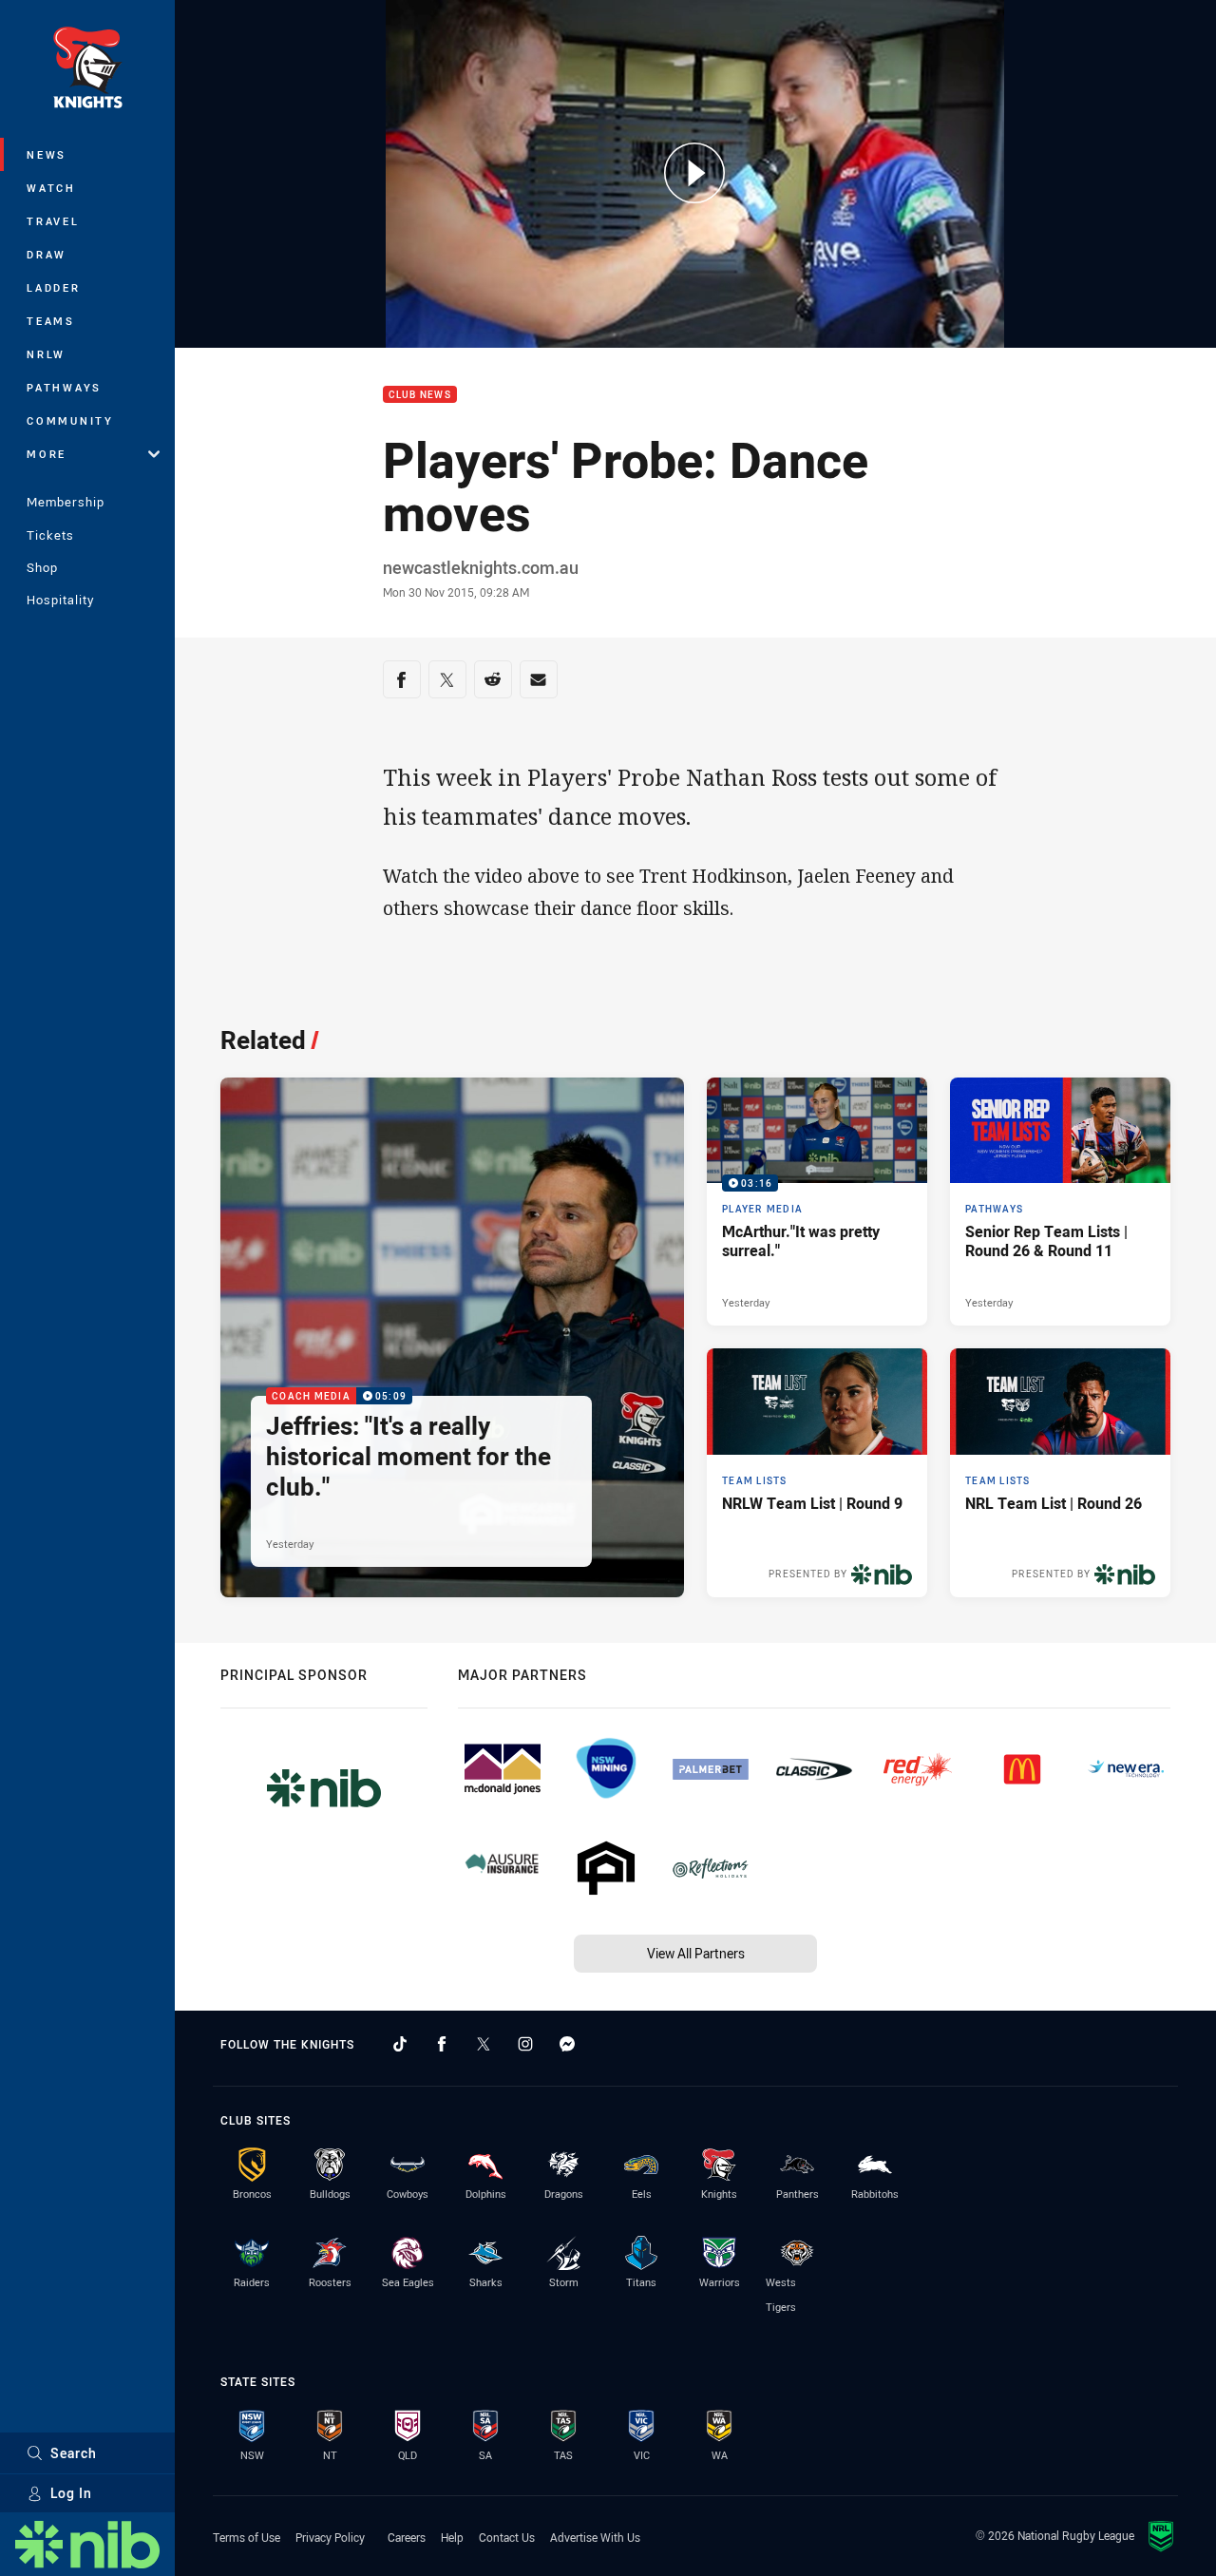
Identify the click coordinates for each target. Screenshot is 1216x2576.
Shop (42, 567)
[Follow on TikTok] (400, 2044)
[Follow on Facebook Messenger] (567, 2044)
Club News (420, 395)
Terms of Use (247, 2537)
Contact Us (507, 2537)
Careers (407, 2537)
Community (70, 420)
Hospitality (60, 600)
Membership (66, 502)
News (47, 154)
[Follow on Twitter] (484, 2044)
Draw (47, 254)
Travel (53, 221)
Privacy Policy (330, 2537)
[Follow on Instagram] (525, 2044)
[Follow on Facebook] (442, 2044)
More (47, 454)
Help (452, 2537)
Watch (51, 188)
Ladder (54, 287)
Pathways (64, 387)
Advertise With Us (595, 2537)
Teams (51, 321)
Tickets (50, 535)
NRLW (46, 354)
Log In (71, 2493)
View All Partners (696, 1953)
